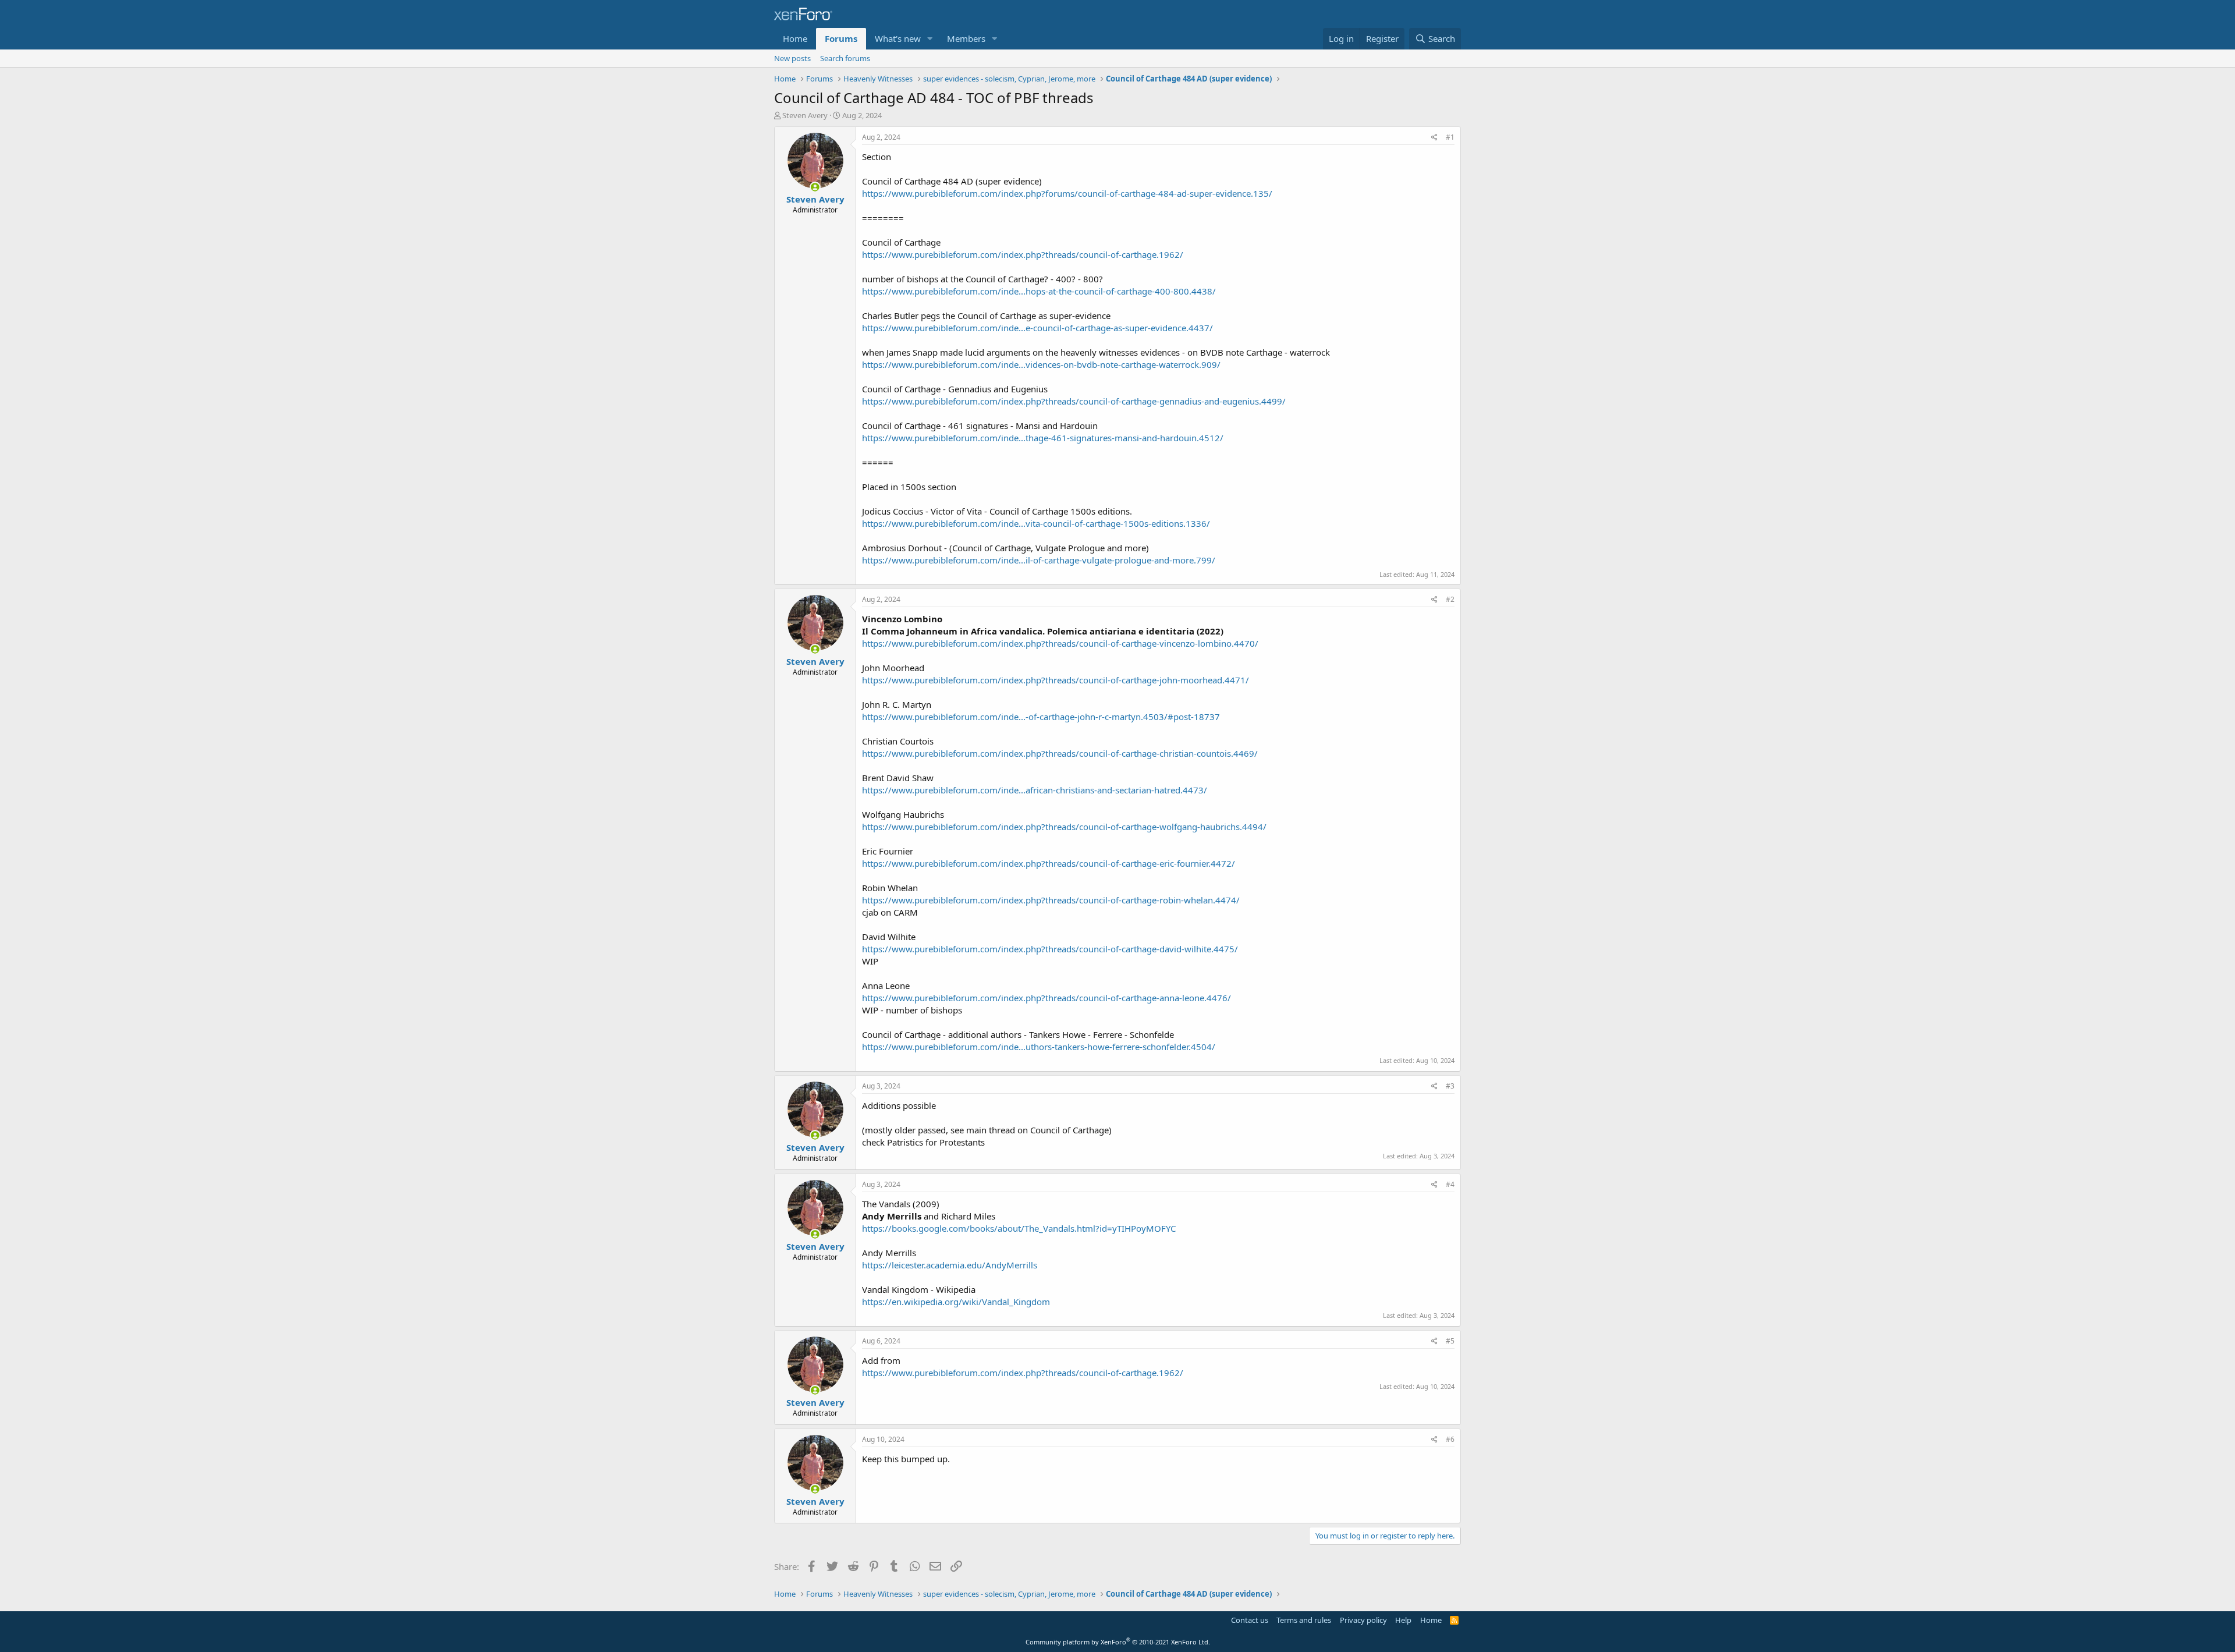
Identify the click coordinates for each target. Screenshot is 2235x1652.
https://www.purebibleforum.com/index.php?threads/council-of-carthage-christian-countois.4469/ (1060, 753)
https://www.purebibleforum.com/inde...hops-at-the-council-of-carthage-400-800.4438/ (1039, 291)
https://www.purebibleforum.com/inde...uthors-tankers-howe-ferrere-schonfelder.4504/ (1039, 1047)
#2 (1450, 599)
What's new (898, 38)
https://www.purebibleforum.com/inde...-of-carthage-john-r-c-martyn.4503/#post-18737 (1041, 717)
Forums (841, 38)
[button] (930, 39)
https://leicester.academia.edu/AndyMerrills (950, 1265)
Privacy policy (1363, 1620)
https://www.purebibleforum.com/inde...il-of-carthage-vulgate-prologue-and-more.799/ (1039, 560)
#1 (1450, 137)
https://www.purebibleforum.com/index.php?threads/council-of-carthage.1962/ (1023, 254)
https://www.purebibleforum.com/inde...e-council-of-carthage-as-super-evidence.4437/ (1037, 328)
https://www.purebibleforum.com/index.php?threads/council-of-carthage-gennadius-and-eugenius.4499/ (1074, 401)
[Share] (1434, 138)
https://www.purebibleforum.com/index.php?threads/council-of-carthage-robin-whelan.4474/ (1051, 900)
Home (795, 38)
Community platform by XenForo (1118, 1642)
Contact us (1250, 1620)
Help (1403, 1620)
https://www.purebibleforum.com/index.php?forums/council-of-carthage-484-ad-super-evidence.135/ (1067, 193)
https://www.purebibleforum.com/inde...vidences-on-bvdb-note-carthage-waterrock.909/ (1041, 364)
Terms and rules (1304, 1620)
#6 (1450, 1439)
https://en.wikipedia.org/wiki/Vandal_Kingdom (956, 1302)
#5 (1450, 1341)
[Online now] (815, 187)
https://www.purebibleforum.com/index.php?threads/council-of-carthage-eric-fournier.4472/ (1049, 863)
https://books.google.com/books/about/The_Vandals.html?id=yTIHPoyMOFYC (1019, 1228)
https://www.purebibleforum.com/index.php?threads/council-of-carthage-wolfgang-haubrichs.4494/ (1064, 827)
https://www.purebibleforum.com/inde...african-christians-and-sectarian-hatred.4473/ (1035, 790)
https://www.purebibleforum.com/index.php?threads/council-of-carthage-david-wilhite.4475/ (1050, 949)
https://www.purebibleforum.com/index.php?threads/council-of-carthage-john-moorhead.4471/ (1056, 680)
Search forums (845, 58)
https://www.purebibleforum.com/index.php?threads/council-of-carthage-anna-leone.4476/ (1046, 998)
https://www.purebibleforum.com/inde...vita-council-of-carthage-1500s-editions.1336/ (1036, 523)
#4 (1450, 1184)
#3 (1450, 1086)
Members (966, 38)
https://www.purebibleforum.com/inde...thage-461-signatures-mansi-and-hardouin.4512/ (1043, 438)
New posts (792, 58)
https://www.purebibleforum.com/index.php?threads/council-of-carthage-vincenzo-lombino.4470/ (1060, 643)
